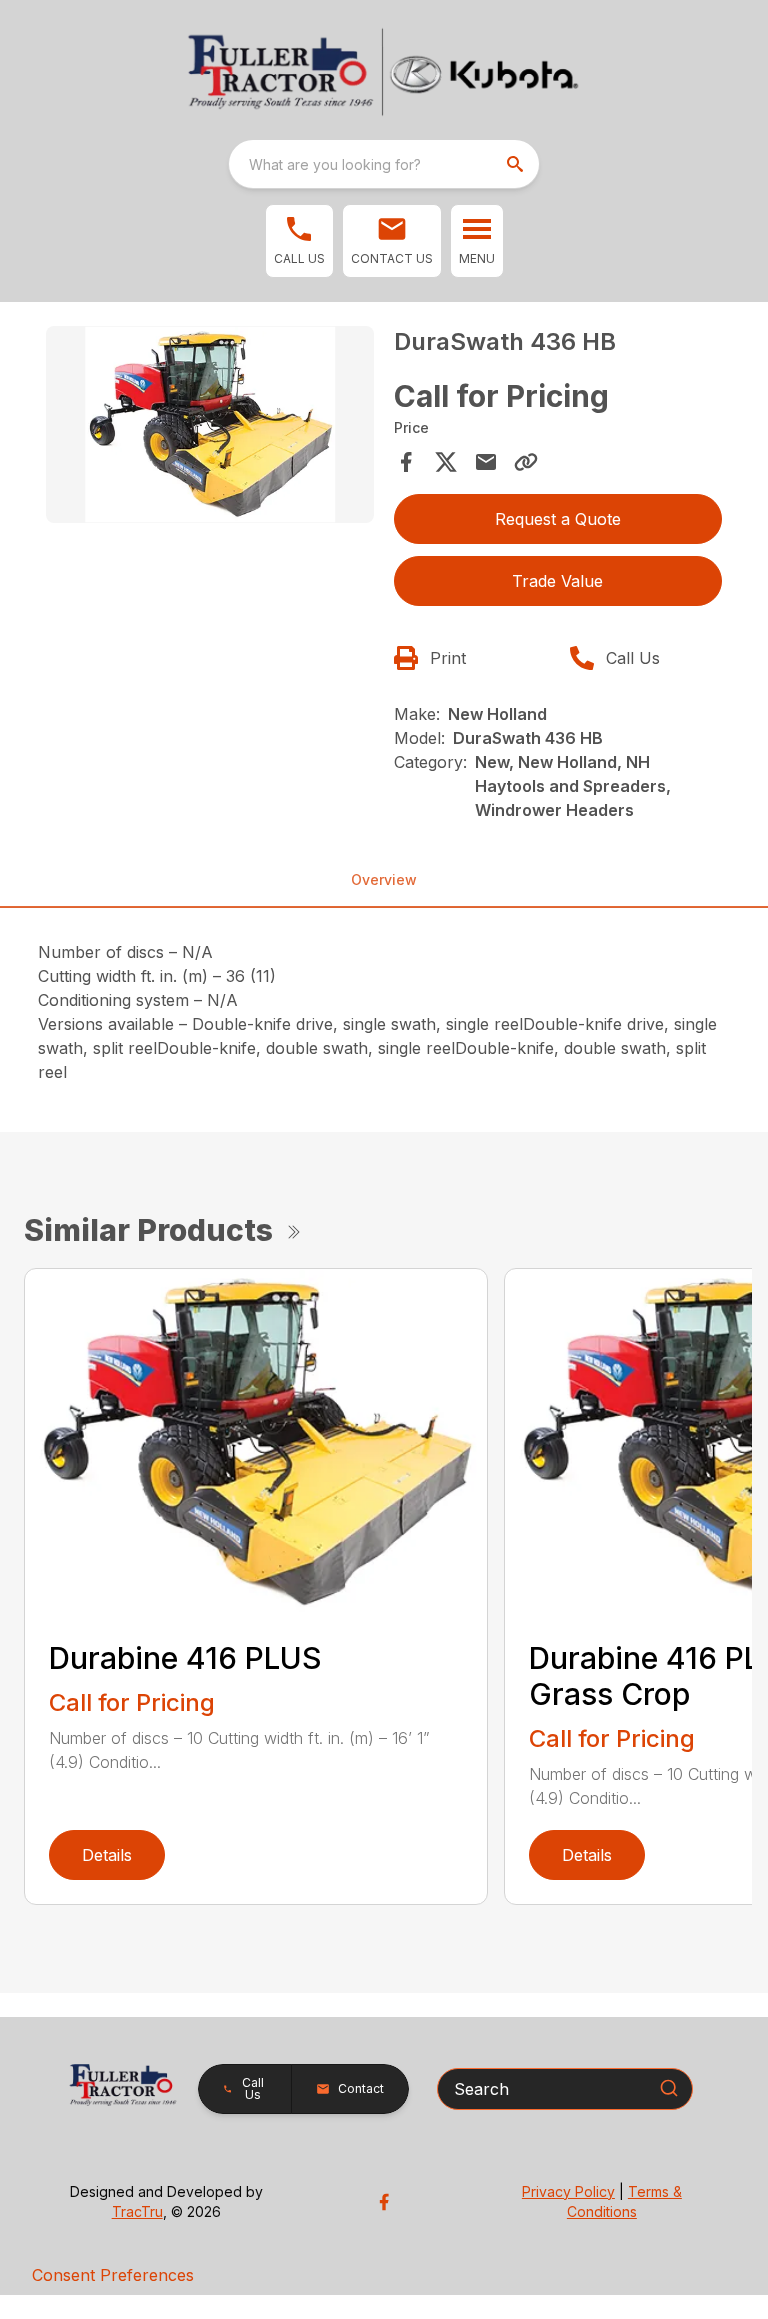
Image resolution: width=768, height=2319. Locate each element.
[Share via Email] (486, 462)
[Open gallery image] (210, 424)
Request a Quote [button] (558, 519)
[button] (299, 241)
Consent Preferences (113, 2275)
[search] (517, 164)
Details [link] (107, 1855)
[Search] (669, 2088)
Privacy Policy (568, 2191)
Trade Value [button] (557, 581)
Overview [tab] (384, 879)
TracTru (137, 2211)
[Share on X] (446, 462)
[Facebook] (384, 2202)
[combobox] (384, 164)
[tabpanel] (210, 427)
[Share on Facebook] (406, 462)
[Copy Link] (526, 462)
